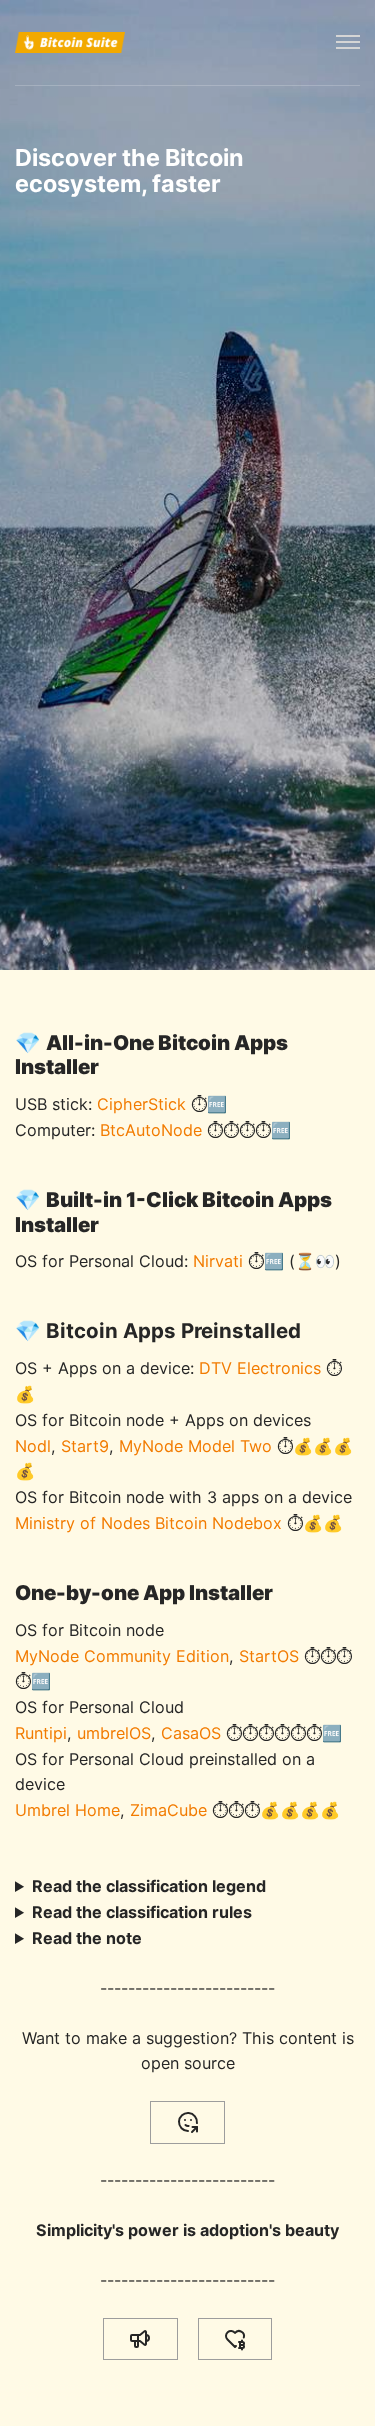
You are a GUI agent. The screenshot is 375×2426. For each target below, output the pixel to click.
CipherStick (141, 1104)
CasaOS (191, 1733)
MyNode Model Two (195, 1446)
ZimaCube (168, 1810)
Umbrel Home (67, 1810)
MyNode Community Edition (122, 1656)
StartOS (269, 1656)
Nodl (33, 1446)
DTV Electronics (260, 1368)
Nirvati (218, 1261)
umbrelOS (114, 1733)
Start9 (85, 1446)
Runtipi (41, 1733)
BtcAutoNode (151, 1130)
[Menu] (348, 42)
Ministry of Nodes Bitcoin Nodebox (148, 1523)
